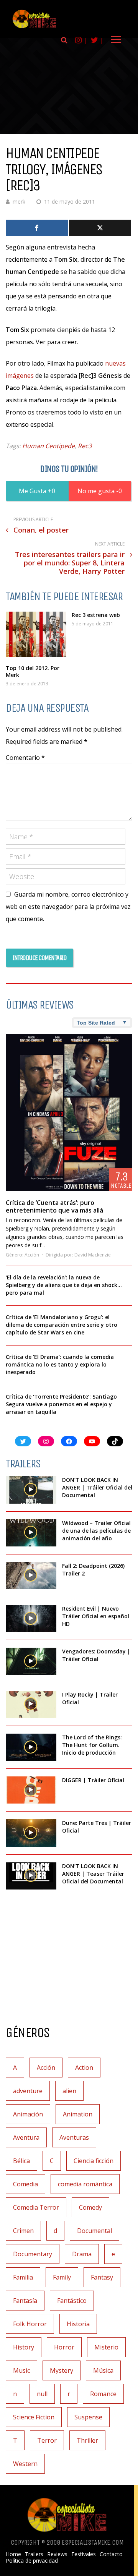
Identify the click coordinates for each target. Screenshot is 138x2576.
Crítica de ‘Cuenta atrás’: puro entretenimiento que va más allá (54, 1206)
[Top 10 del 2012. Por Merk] (36, 634)
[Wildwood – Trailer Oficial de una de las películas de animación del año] (31, 1533)
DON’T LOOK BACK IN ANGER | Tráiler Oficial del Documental (97, 1487)
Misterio (106, 2347)
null (42, 2394)
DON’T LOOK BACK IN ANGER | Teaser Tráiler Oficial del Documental (93, 1874)
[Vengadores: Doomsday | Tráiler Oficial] (31, 1661)
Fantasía (25, 2301)
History (24, 2347)
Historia (78, 2324)
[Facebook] (37, 228)
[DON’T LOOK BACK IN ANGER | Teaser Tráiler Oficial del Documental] (31, 1876)
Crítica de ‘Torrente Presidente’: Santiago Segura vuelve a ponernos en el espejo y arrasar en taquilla (61, 1404)
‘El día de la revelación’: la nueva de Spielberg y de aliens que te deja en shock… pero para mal (64, 1285)
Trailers (34, 2554)
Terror (47, 2440)
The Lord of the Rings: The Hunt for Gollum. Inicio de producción (92, 1745)
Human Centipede (48, 446)
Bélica (21, 2161)
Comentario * (25, 758)
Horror (64, 2347)
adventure (28, 2091)
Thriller (87, 2440)
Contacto (111, 2554)
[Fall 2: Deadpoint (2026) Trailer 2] (31, 1576)
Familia (23, 2277)
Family (62, 2277)
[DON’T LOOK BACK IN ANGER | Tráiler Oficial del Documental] (31, 1490)
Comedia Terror (36, 2207)
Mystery (62, 2370)
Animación (28, 2114)
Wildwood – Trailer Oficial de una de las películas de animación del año (96, 1531)
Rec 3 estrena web (96, 615)
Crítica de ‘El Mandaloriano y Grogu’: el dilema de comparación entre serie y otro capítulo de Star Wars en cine (62, 1325)
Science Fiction (34, 2417)
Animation (78, 2114)
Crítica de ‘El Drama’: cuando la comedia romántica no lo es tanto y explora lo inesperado (60, 1364)
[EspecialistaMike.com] (34, 28)
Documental (94, 2231)
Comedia (25, 2184)
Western (25, 2464)
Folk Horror (30, 2324)
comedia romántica (85, 2184)
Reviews (57, 2554)
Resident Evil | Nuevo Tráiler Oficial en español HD (96, 1616)
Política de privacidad (32, 2561)
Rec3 (85, 446)
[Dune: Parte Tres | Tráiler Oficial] (31, 1833)
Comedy (90, 2207)
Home (13, 2554)
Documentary (33, 2254)
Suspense (88, 2417)
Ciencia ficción (94, 2161)
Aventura (26, 2137)
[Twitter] (100, 228)
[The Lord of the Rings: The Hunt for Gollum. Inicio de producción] (31, 1747)
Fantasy (102, 2277)
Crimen (23, 2231)
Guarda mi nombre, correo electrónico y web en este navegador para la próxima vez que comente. (68, 907)
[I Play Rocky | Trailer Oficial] (31, 1704)
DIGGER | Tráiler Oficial (93, 1780)
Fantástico (72, 2301)
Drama (82, 2254)
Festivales (84, 2554)
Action (84, 2068)
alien (69, 2091)
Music (21, 2370)
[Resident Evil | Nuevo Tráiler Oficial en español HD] (31, 1618)
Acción (32, 1255)
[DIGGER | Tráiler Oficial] (31, 1790)
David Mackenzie (93, 1255)
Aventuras (74, 2137)
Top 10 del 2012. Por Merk (33, 671)
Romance (103, 2394)
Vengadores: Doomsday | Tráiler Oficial (96, 1655)
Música (103, 2370)
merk (19, 202)
